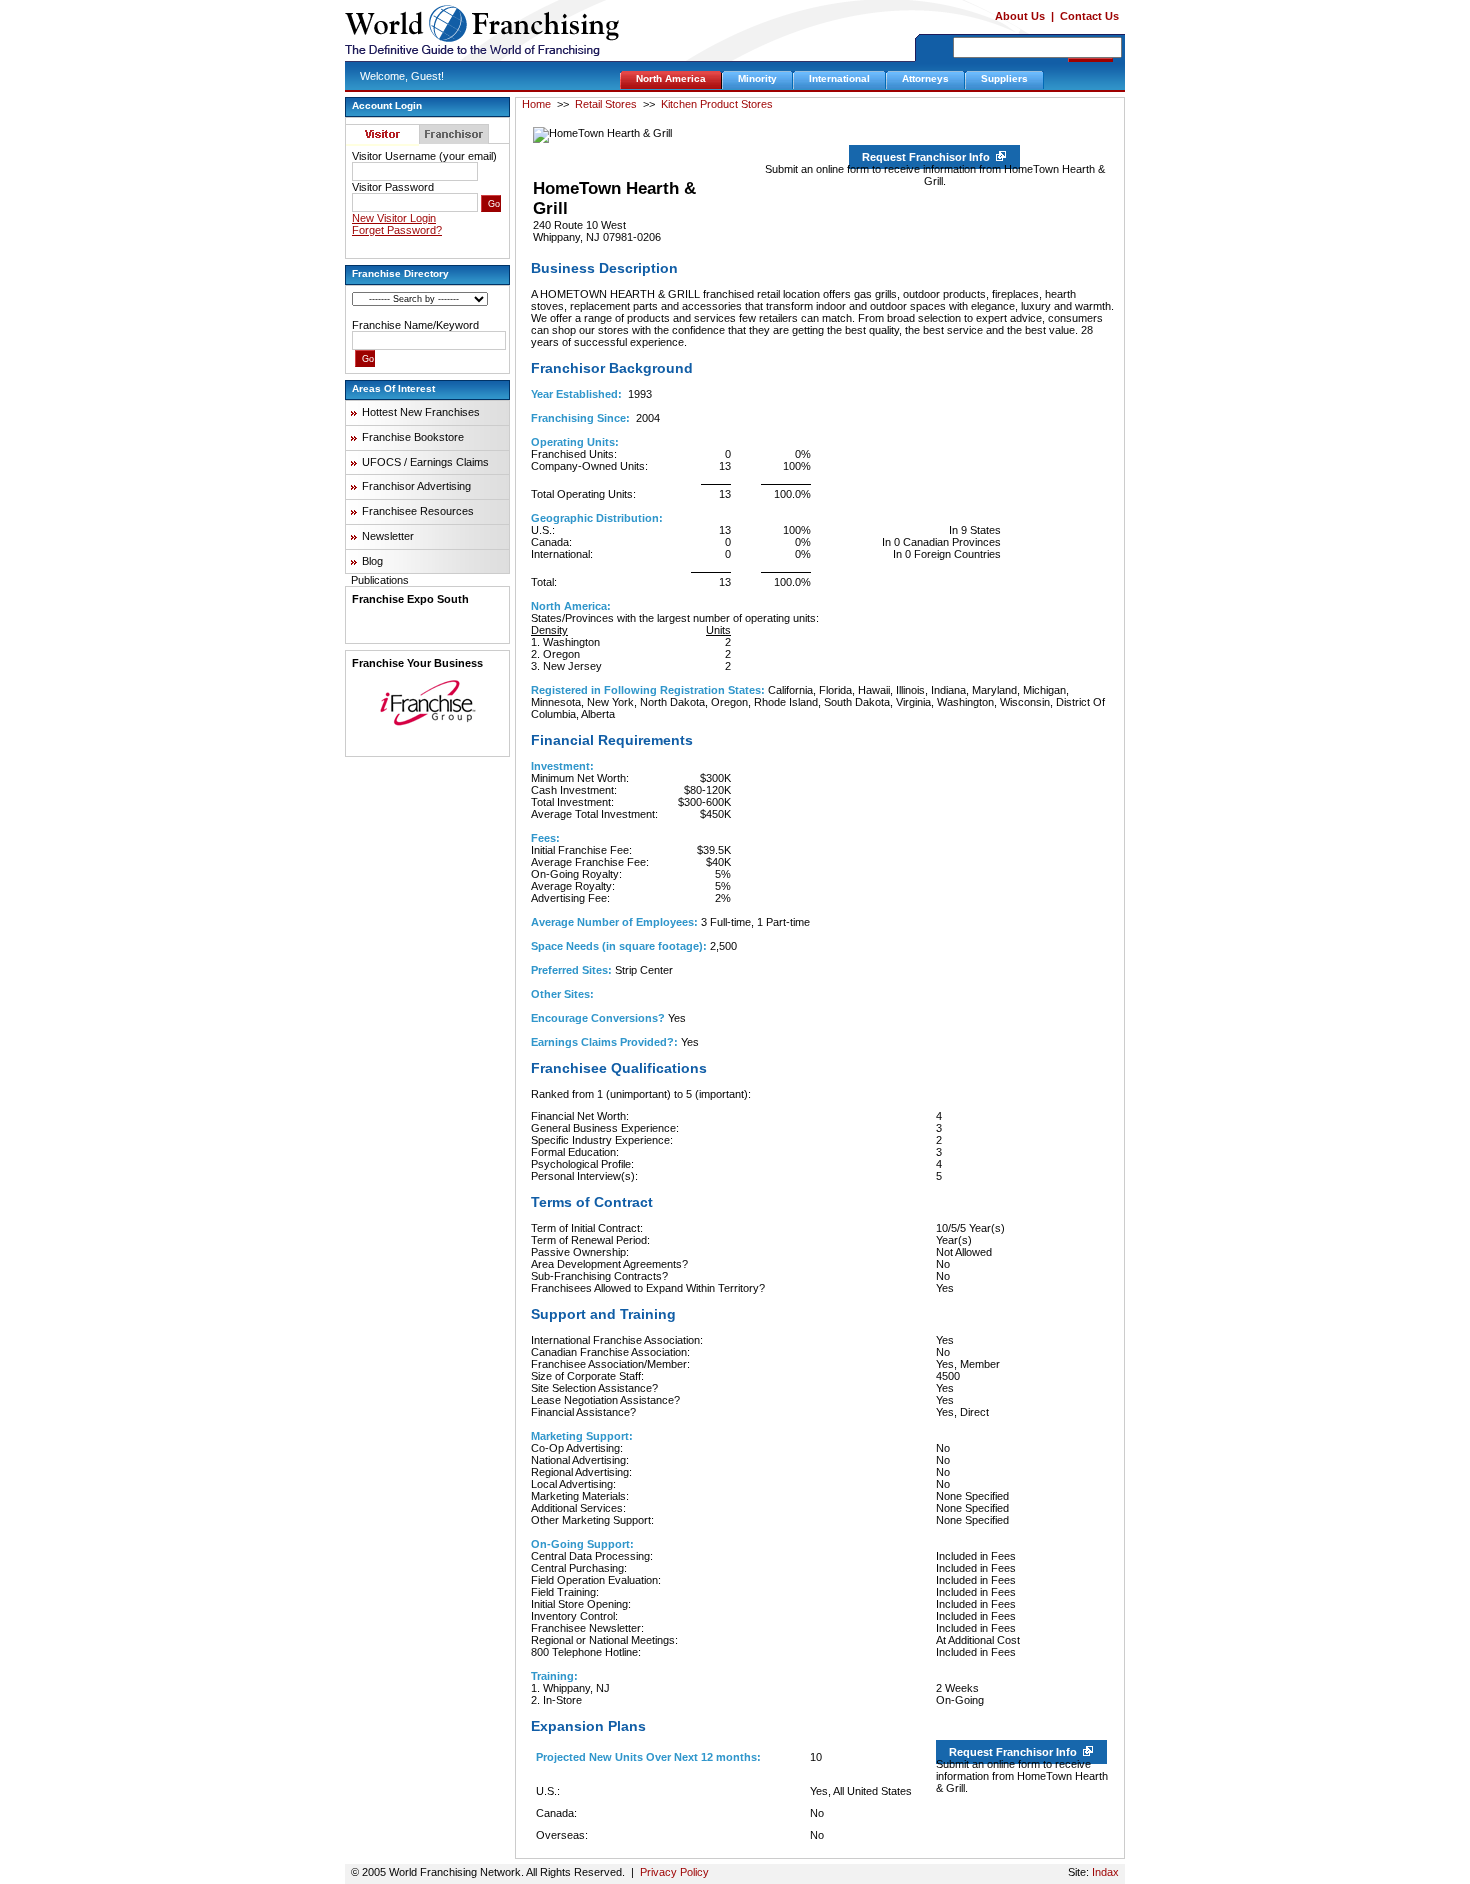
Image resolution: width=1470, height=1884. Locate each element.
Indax (1105, 1872)
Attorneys (925, 78)
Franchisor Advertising (416, 486)
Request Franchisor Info (929, 157)
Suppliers (1004, 78)
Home (536, 104)
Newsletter (388, 536)
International (839, 78)
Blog (372, 561)
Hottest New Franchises (421, 412)
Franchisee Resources (418, 511)
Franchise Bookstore (413, 437)
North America (671, 78)
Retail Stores (606, 104)
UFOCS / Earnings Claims (425, 462)
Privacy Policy (674, 1872)
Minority (757, 78)
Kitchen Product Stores (717, 104)
